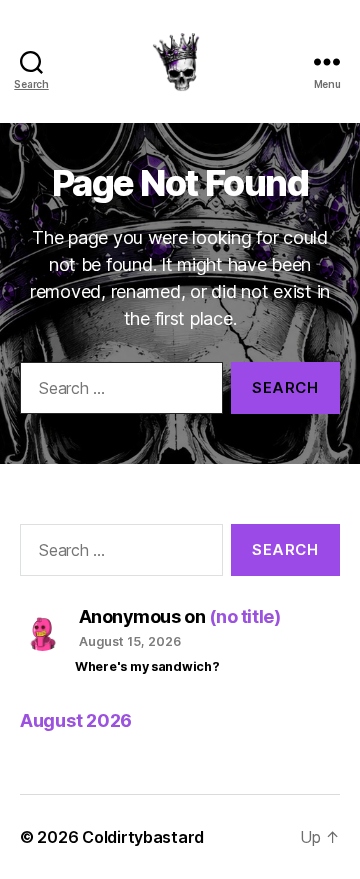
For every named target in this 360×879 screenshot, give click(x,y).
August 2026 (76, 720)
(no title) (245, 616)
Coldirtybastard (143, 837)
